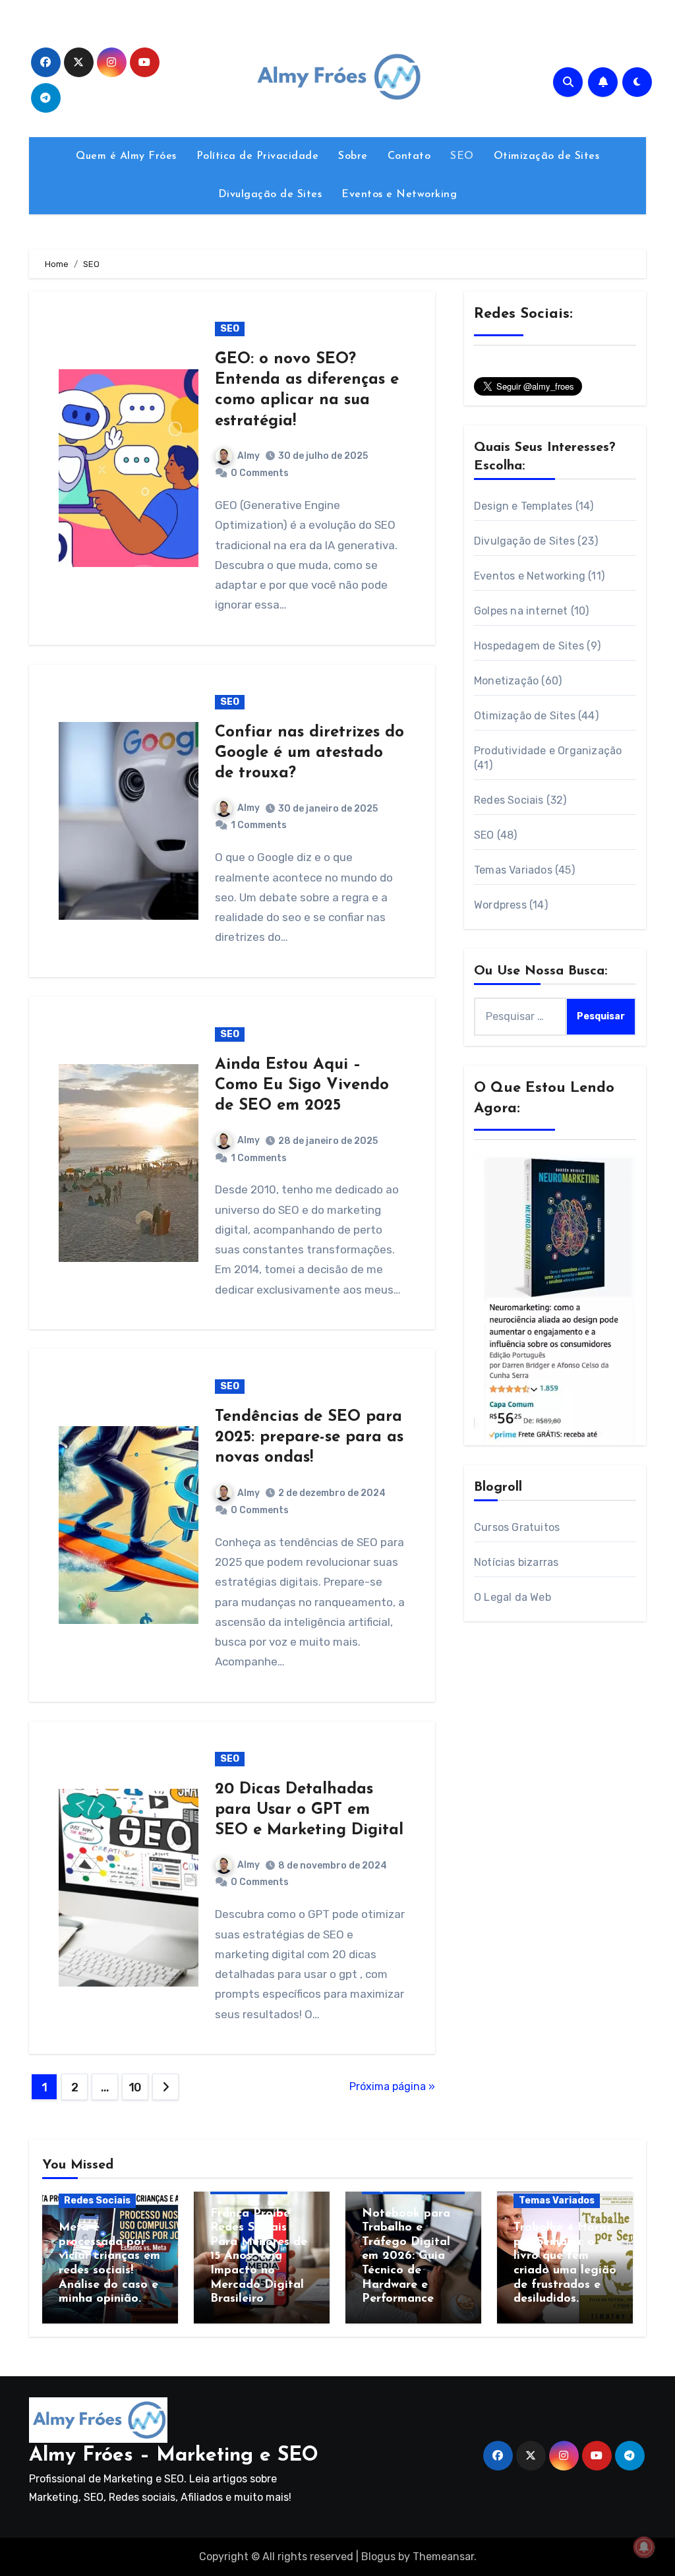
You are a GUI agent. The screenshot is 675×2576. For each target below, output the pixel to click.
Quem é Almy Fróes (126, 156)
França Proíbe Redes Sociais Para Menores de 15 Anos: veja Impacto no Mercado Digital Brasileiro (259, 2257)
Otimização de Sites (547, 156)
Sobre (353, 156)
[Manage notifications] (644, 2547)
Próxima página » (392, 2086)
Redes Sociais (509, 800)
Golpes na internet (521, 611)
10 (135, 2087)
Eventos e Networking (399, 195)
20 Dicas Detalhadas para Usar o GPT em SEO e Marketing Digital (309, 1810)
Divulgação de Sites (270, 195)
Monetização (506, 681)
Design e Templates (523, 506)
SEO (462, 156)
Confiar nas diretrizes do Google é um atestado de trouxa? (309, 753)
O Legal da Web (513, 1597)
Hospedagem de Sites (529, 646)
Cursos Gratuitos (517, 1527)
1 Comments (259, 825)
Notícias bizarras (516, 1562)
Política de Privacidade (258, 156)
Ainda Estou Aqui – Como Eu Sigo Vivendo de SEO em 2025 (302, 1085)
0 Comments (260, 473)
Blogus (378, 2557)
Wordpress (500, 905)
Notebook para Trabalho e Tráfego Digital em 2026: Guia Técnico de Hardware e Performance (406, 2257)
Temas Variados (513, 870)
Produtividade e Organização (548, 751)
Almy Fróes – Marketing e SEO (174, 2456)
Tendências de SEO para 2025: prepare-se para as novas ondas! (309, 1437)
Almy (249, 456)
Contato (409, 156)
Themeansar (443, 2557)
